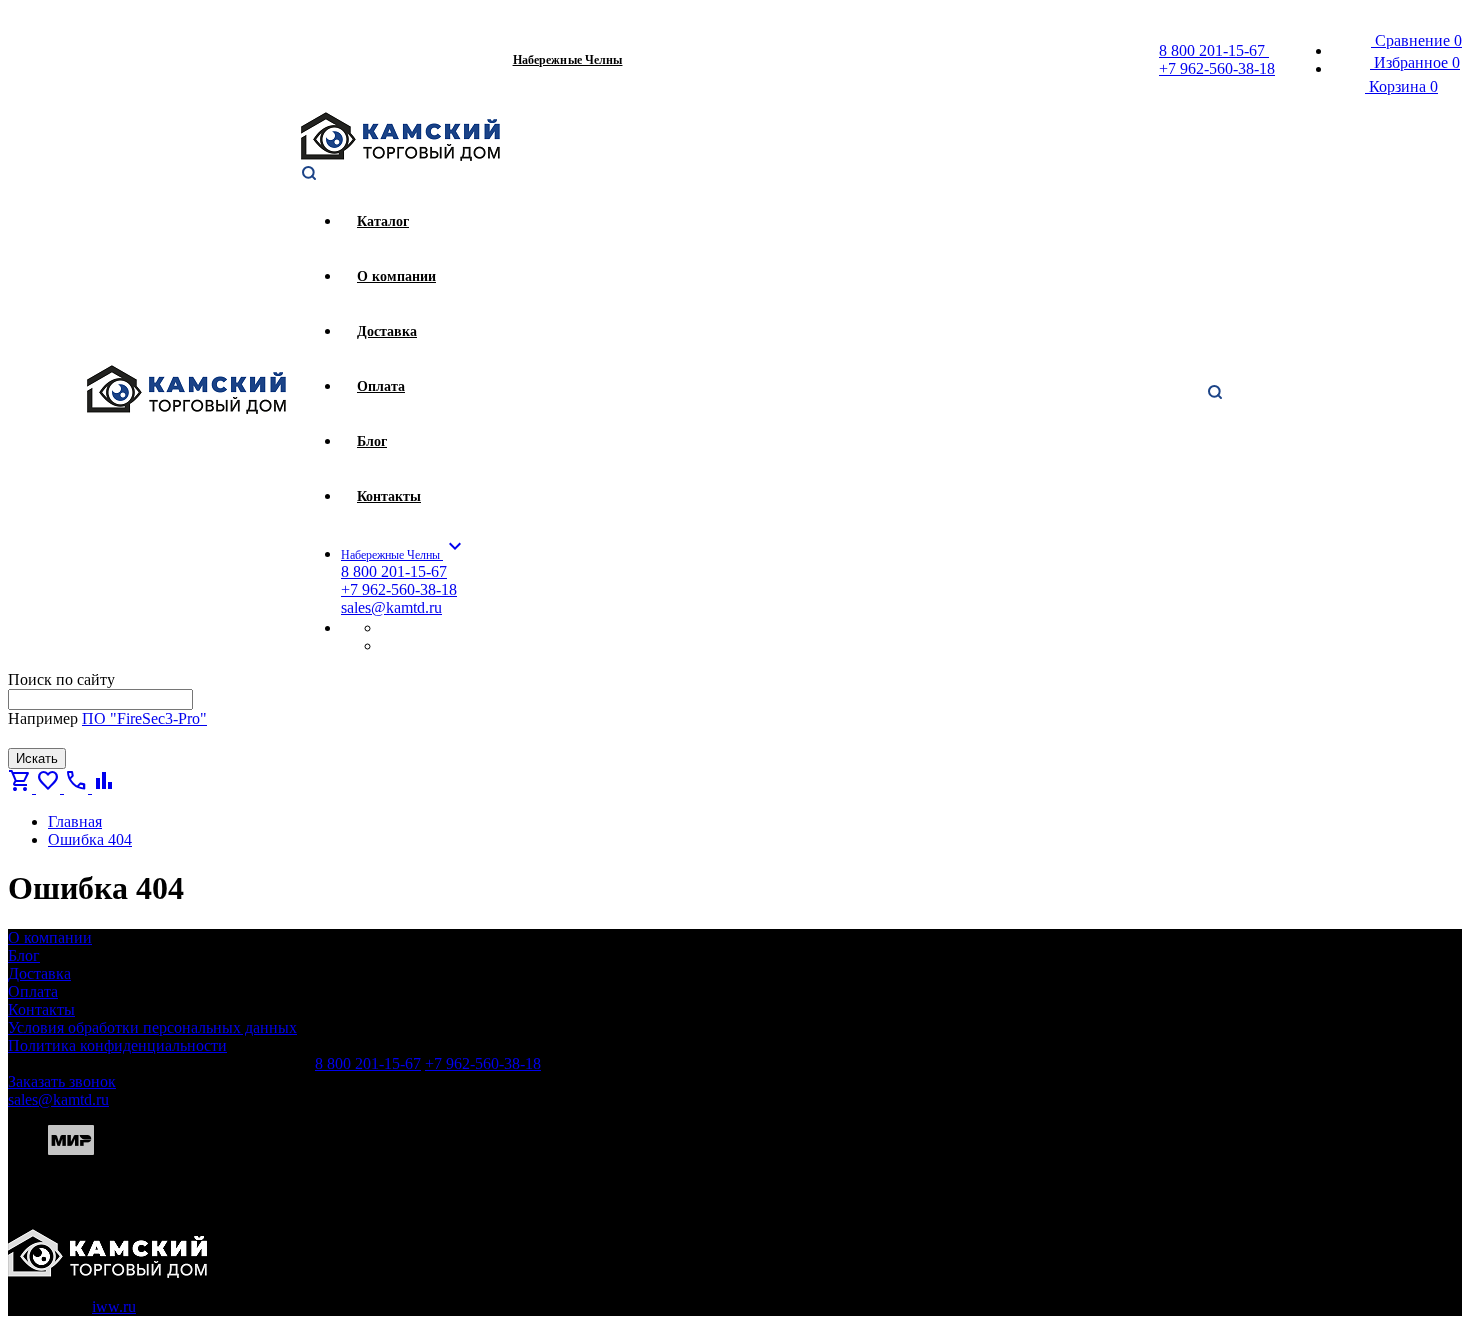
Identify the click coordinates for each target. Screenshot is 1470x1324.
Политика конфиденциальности (117, 1045)
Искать (37, 758)
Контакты (41, 1009)
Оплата (33, 991)
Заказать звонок (62, 1081)
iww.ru (114, 1306)
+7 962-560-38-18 (1217, 68)
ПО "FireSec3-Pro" (144, 718)
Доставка (39, 973)
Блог (24, 955)
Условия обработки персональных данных (152, 1027)
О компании (50, 937)
